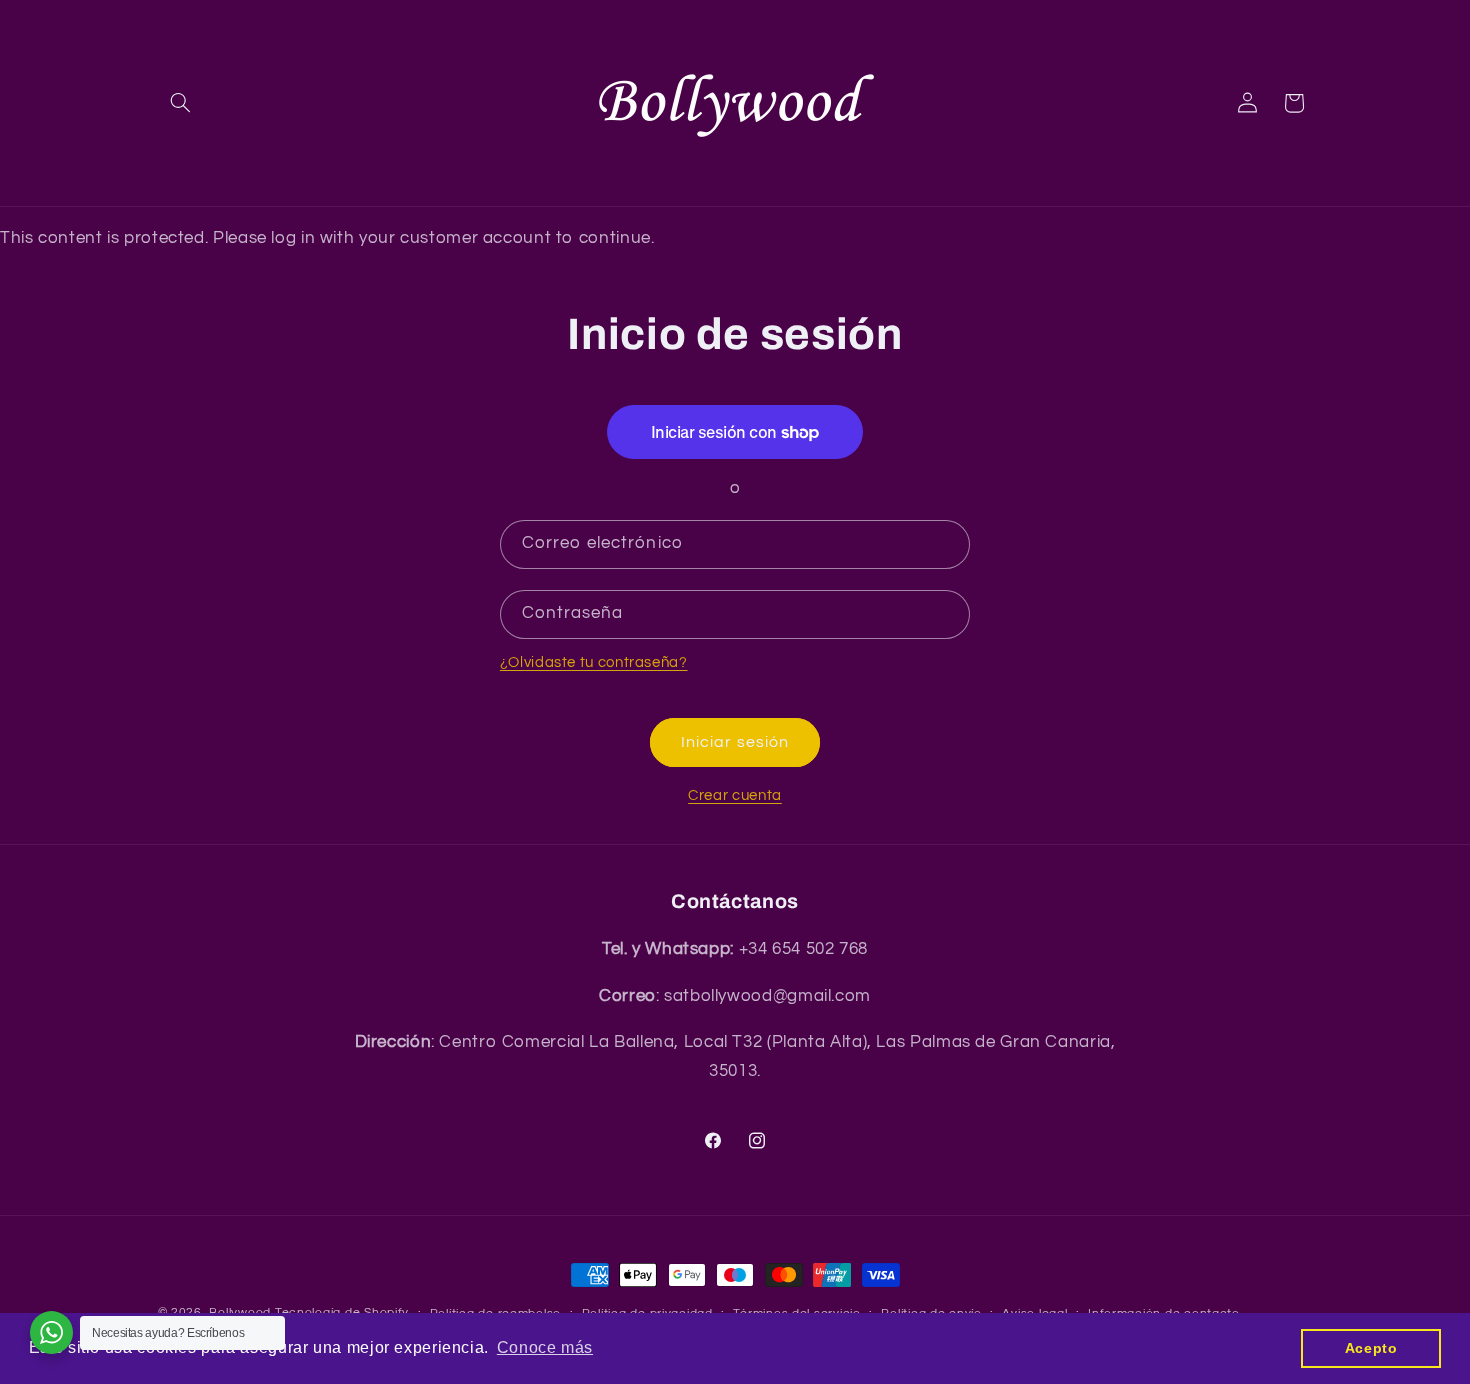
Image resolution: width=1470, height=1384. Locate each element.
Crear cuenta (735, 795)
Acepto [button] (1371, 1348)
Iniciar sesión (735, 742)
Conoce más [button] (545, 1347)
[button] (181, 103)
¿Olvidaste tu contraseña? (594, 662)
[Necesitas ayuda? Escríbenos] (51, 1332)
